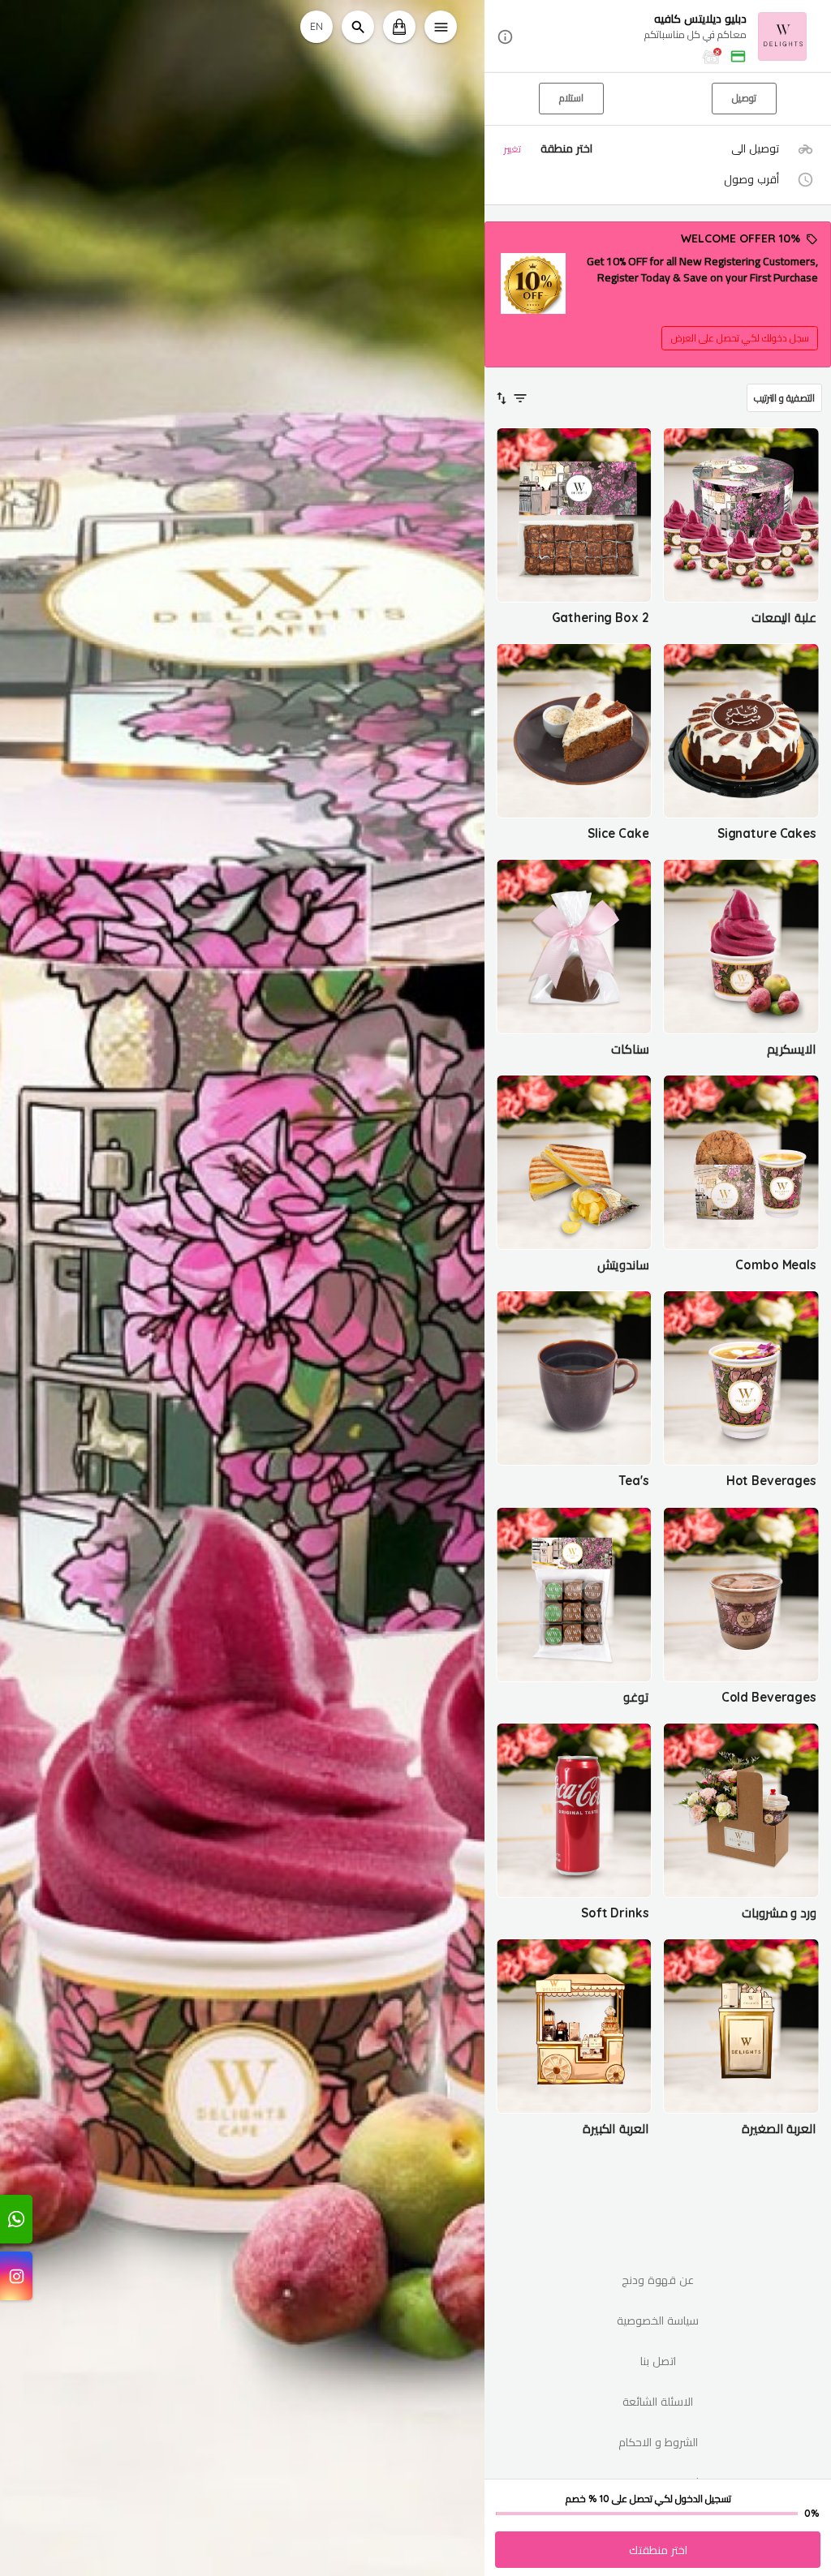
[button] (658, 37)
